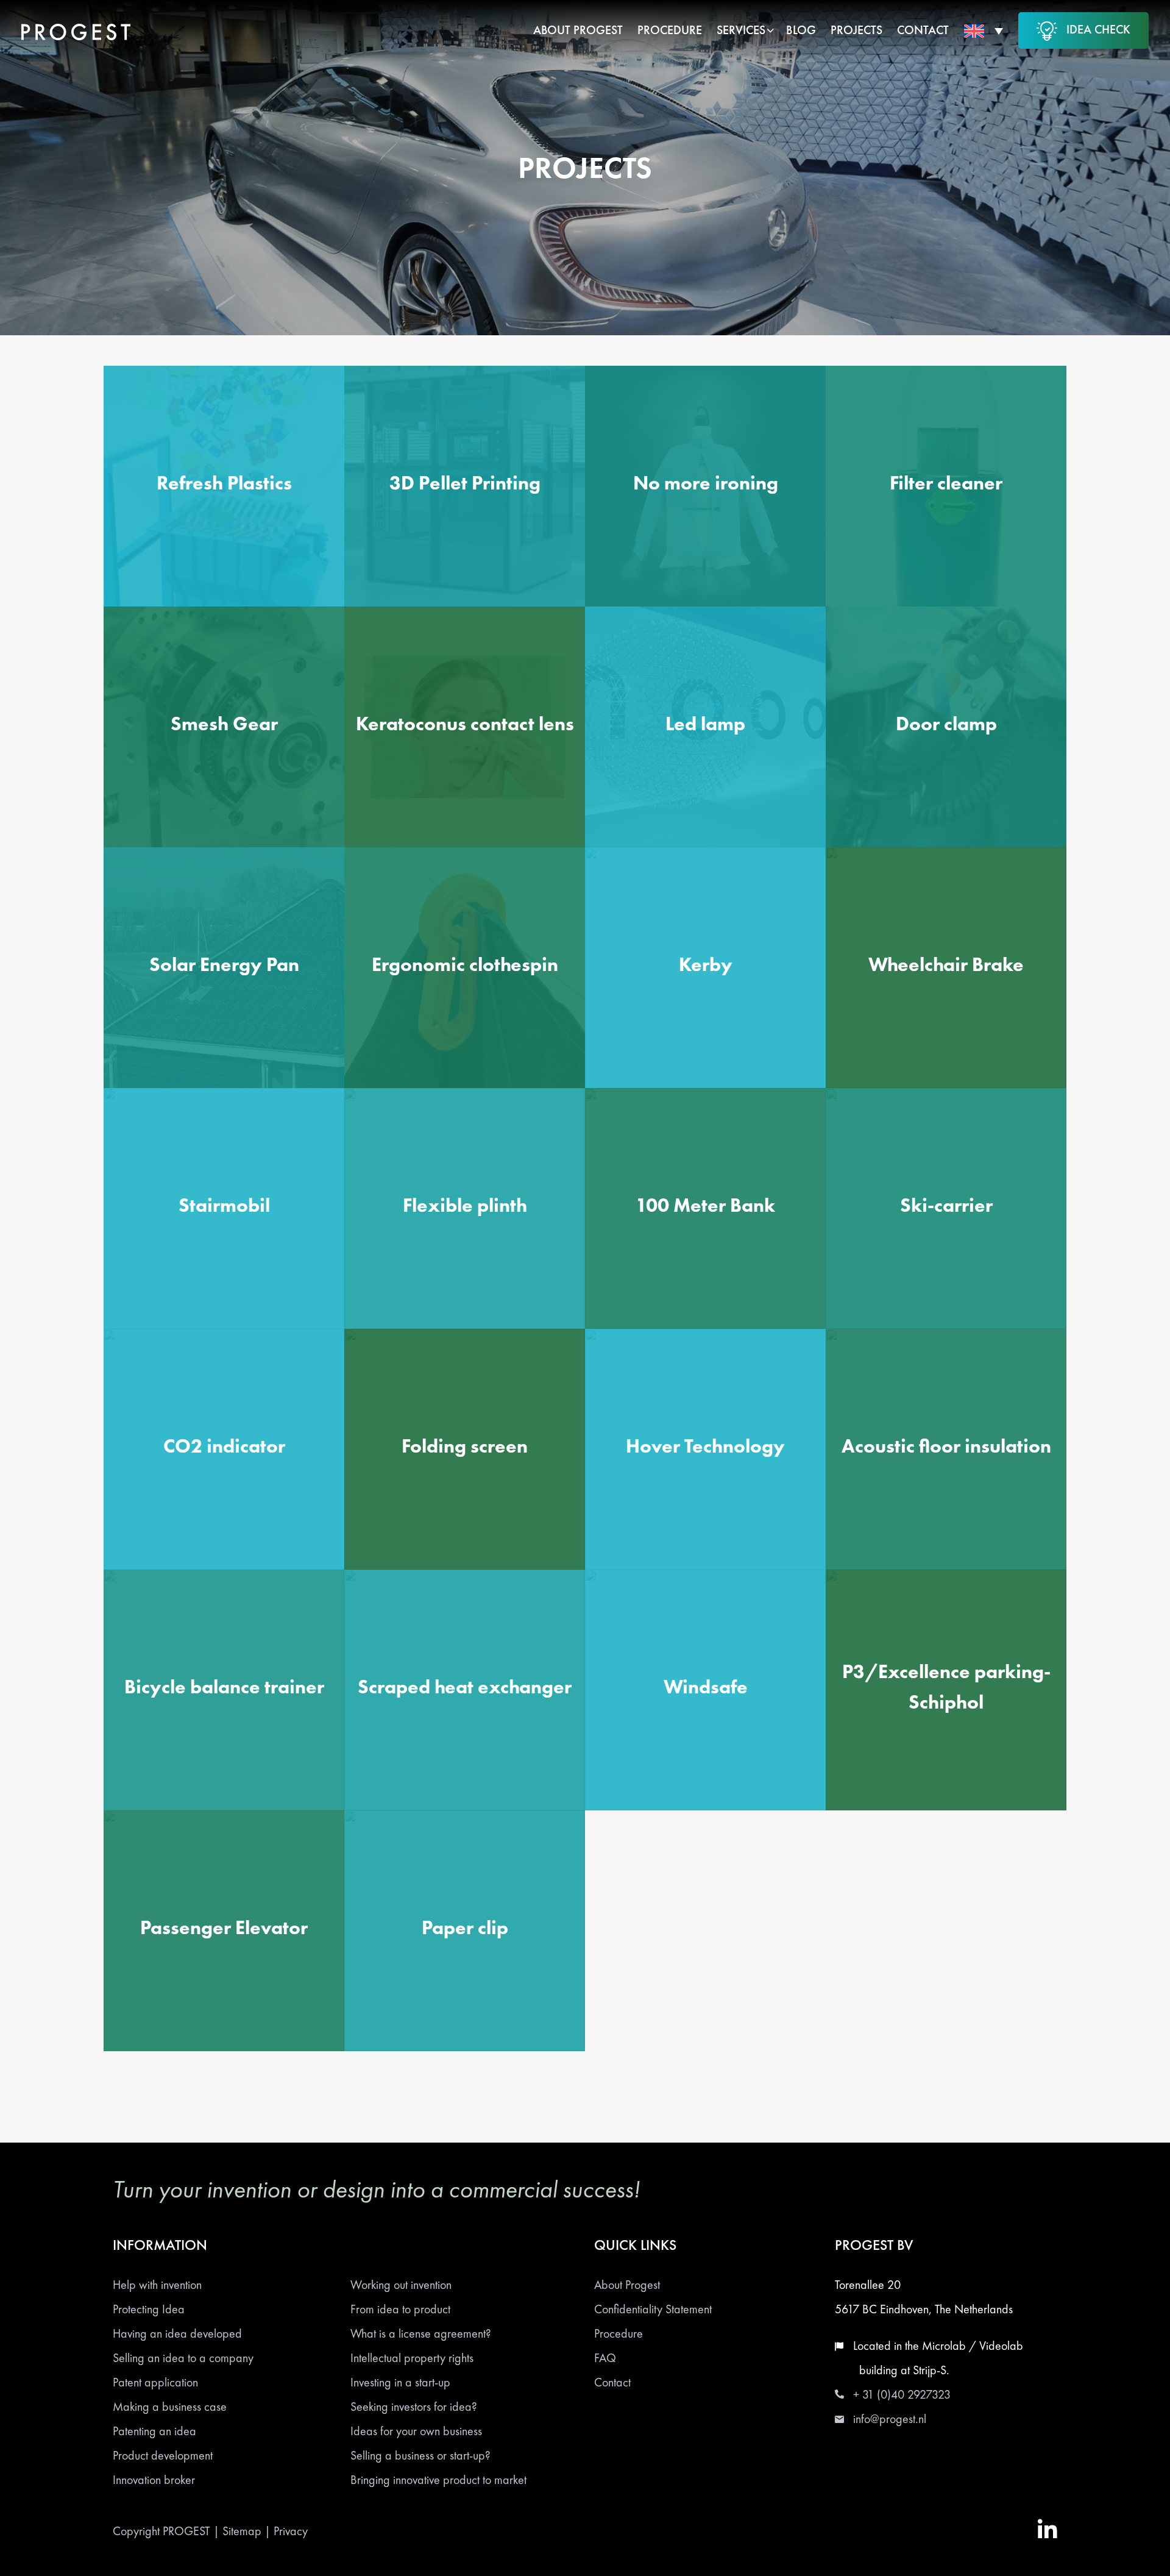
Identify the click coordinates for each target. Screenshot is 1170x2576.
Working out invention (401, 2285)
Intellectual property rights (412, 2358)
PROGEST (186, 2531)
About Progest (627, 2285)
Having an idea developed (177, 2333)
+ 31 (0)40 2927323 (902, 2394)
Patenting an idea (154, 2431)
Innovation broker (154, 2480)
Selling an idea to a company (183, 2358)
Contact (612, 2382)
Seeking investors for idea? (414, 2407)
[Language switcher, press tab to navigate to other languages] (984, 30)
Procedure (619, 2333)
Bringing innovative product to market (438, 2480)
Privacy (291, 2531)
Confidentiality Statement (653, 2309)
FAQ (605, 2358)
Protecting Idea (149, 2309)
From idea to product (400, 2309)
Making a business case (170, 2407)
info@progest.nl (890, 2419)
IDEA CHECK (1098, 29)
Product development (163, 2455)
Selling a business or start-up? (420, 2455)
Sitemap (242, 2531)
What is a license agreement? (421, 2333)
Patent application (155, 2382)
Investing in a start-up (400, 2382)
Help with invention (157, 2285)
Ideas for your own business (416, 2431)
